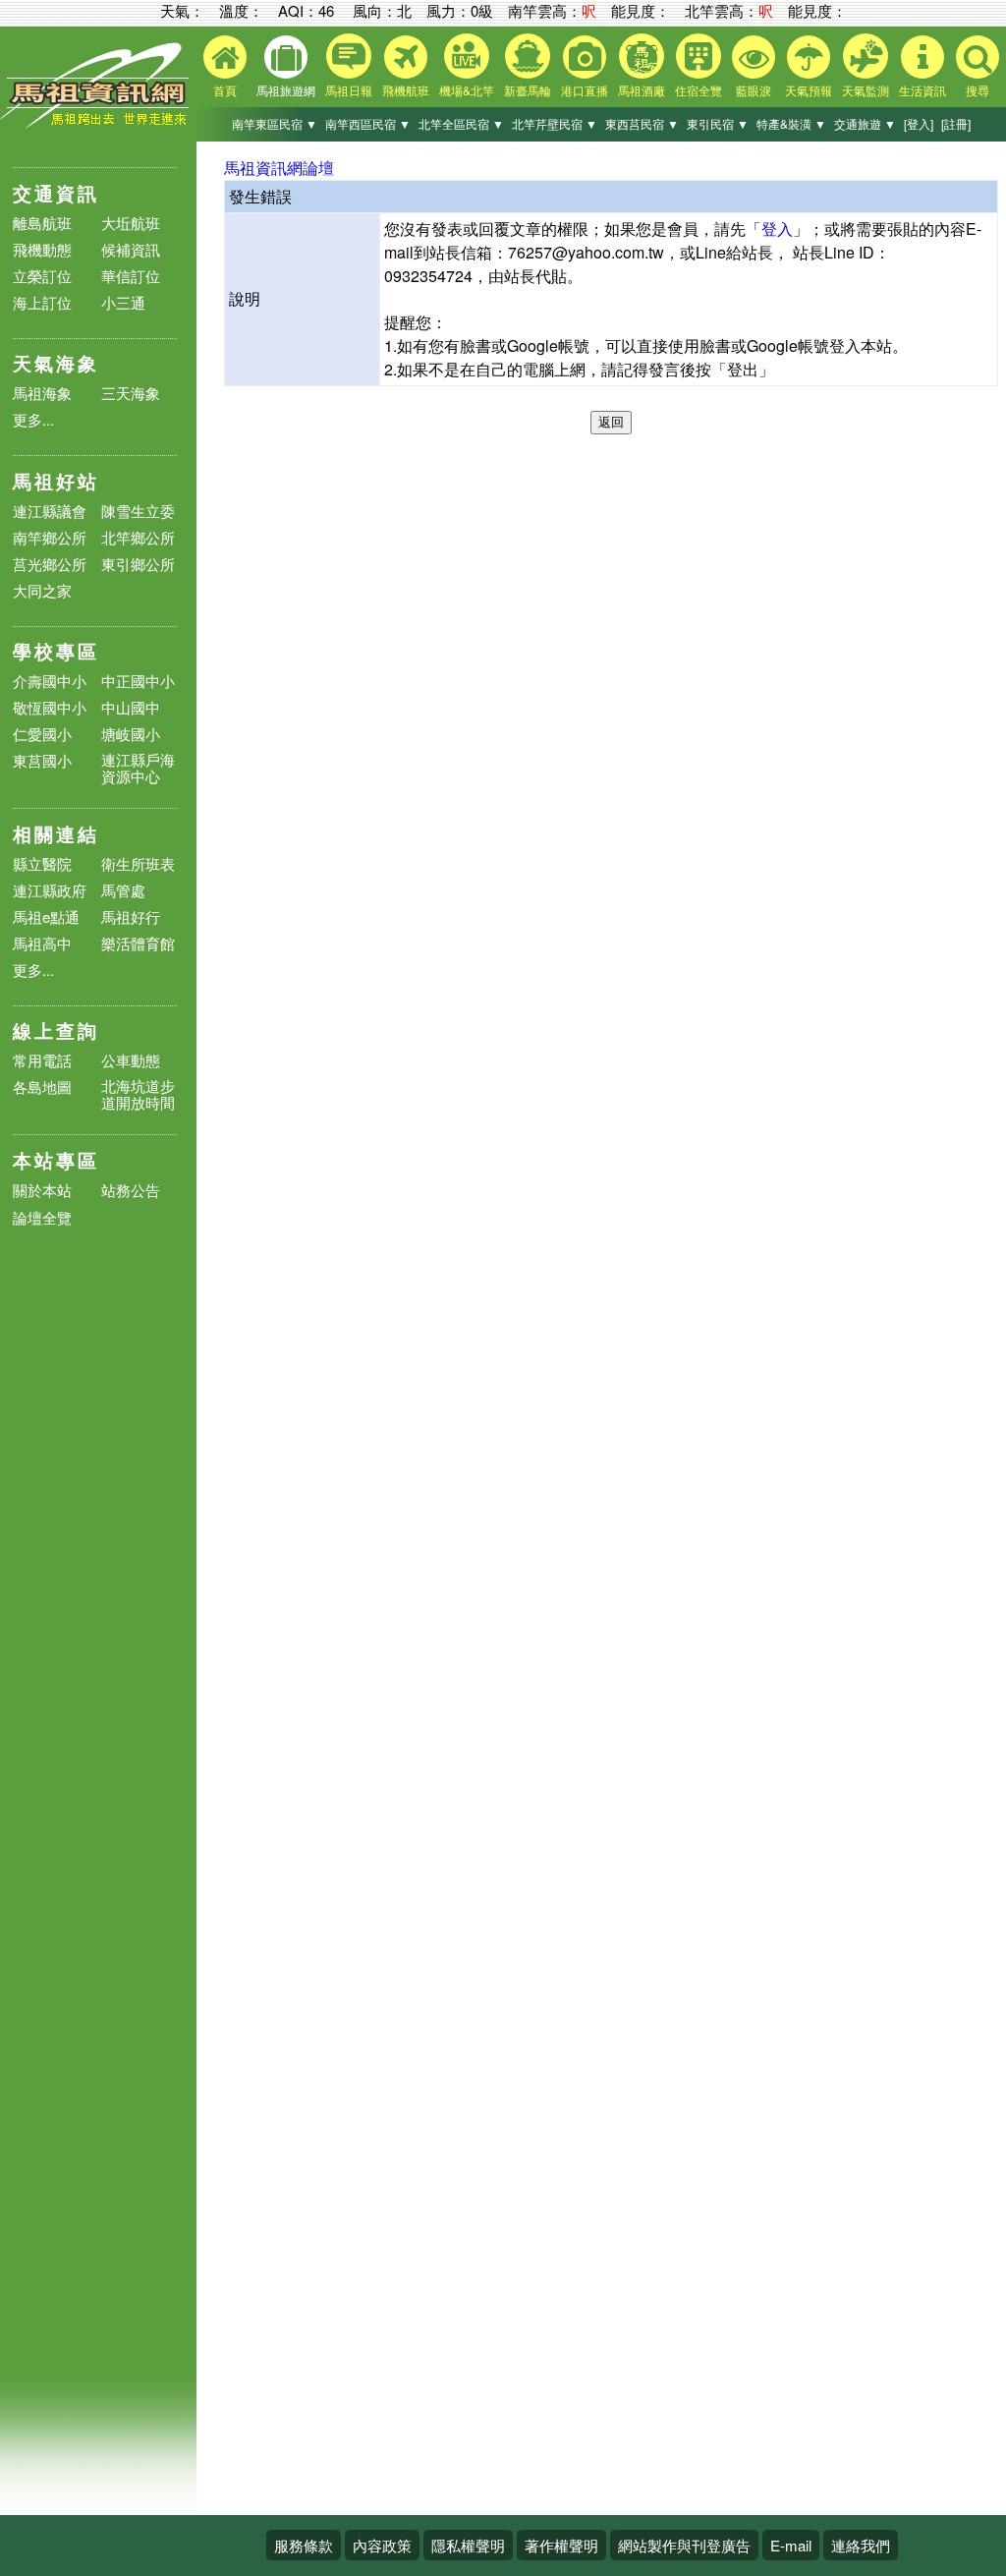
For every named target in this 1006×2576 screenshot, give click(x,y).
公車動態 (131, 1060)
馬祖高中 (42, 943)
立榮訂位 (42, 276)
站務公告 (131, 1191)
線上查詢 (56, 1030)
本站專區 (56, 1160)
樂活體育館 (138, 943)
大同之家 (42, 590)
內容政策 (382, 2545)
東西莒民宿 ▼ (642, 123)
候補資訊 (131, 249)
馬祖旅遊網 (286, 90)
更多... (33, 419)
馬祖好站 (56, 481)
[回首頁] (98, 123)
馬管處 (123, 890)
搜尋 (978, 90)
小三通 (123, 302)
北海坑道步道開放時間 (138, 1094)
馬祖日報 (349, 90)
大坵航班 (131, 223)
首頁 (225, 90)
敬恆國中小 (50, 707)
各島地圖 (42, 1087)
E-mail (791, 2545)
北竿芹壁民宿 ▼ (555, 123)
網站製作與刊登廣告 (684, 2545)
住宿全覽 (699, 90)
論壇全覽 (42, 1218)
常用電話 (42, 1060)
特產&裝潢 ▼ (791, 123)
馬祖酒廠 (642, 90)
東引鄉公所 (138, 564)
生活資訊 (922, 90)
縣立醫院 (42, 863)
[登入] (919, 123)
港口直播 (585, 90)
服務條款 (304, 2545)
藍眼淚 (754, 90)
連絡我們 (861, 2545)
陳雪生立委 (138, 511)
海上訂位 (42, 302)
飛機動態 (42, 249)
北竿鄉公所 (138, 537)
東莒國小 (42, 760)
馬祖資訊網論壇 (279, 168)
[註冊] (956, 123)
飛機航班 (406, 90)
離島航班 (42, 223)
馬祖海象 (42, 393)
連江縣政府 (50, 890)
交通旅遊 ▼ (865, 123)
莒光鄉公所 (50, 564)
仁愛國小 (42, 734)
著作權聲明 (561, 2545)
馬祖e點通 (46, 916)
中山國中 (131, 707)
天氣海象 (56, 363)
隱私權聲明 (468, 2545)
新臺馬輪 (528, 90)
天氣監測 (866, 90)
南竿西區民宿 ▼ (368, 123)
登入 (777, 229)
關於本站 (42, 1191)
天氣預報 (809, 90)
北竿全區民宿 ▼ (461, 123)
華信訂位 (131, 276)
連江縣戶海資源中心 (138, 768)
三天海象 (131, 393)
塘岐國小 (131, 734)
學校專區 (56, 651)
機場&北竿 (467, 90)
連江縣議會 (50, 511)
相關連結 (56, 834)
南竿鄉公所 (50, 537)
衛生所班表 (138, 863)
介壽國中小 (50, 681)
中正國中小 (138, 681)
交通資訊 (56, 193)
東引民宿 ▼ (718, 123)
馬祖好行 (131, 916)
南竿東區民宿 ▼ (275, 123)
